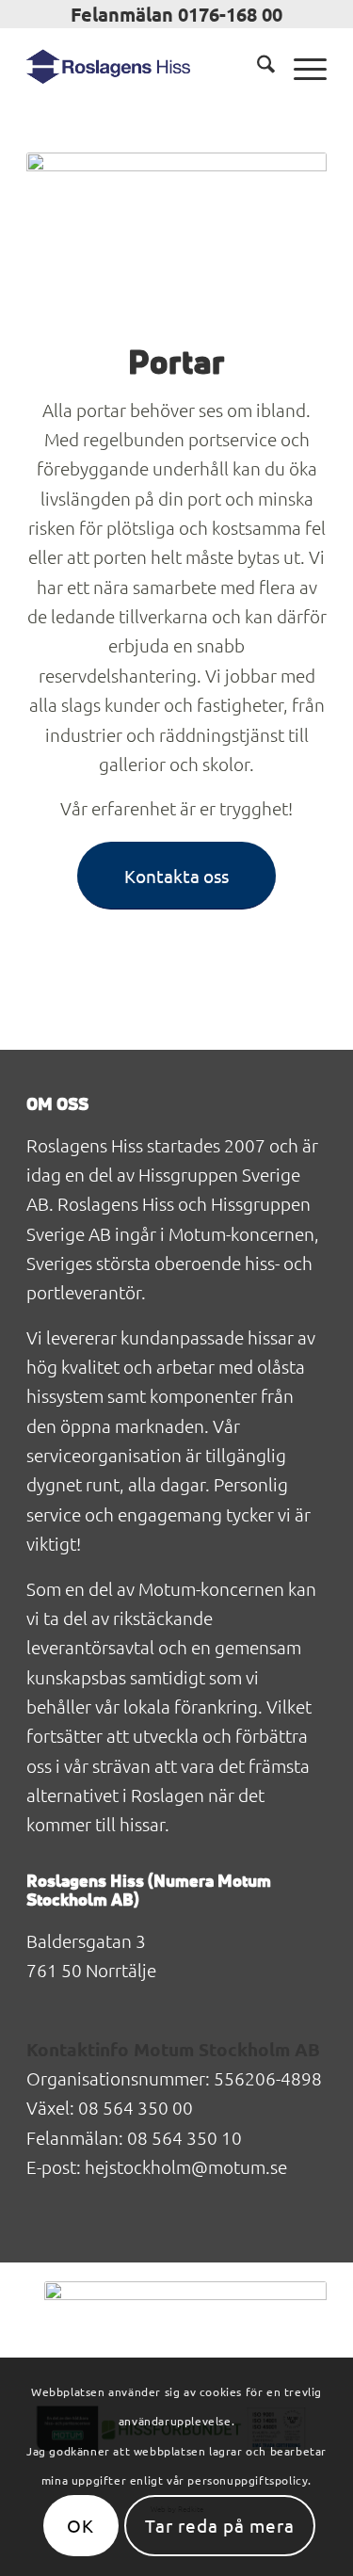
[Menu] (301, 67)
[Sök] (257, 67)
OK (80, 2525)
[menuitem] (257, 67)
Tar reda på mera (219, 2525)
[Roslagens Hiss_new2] (146, 67)
